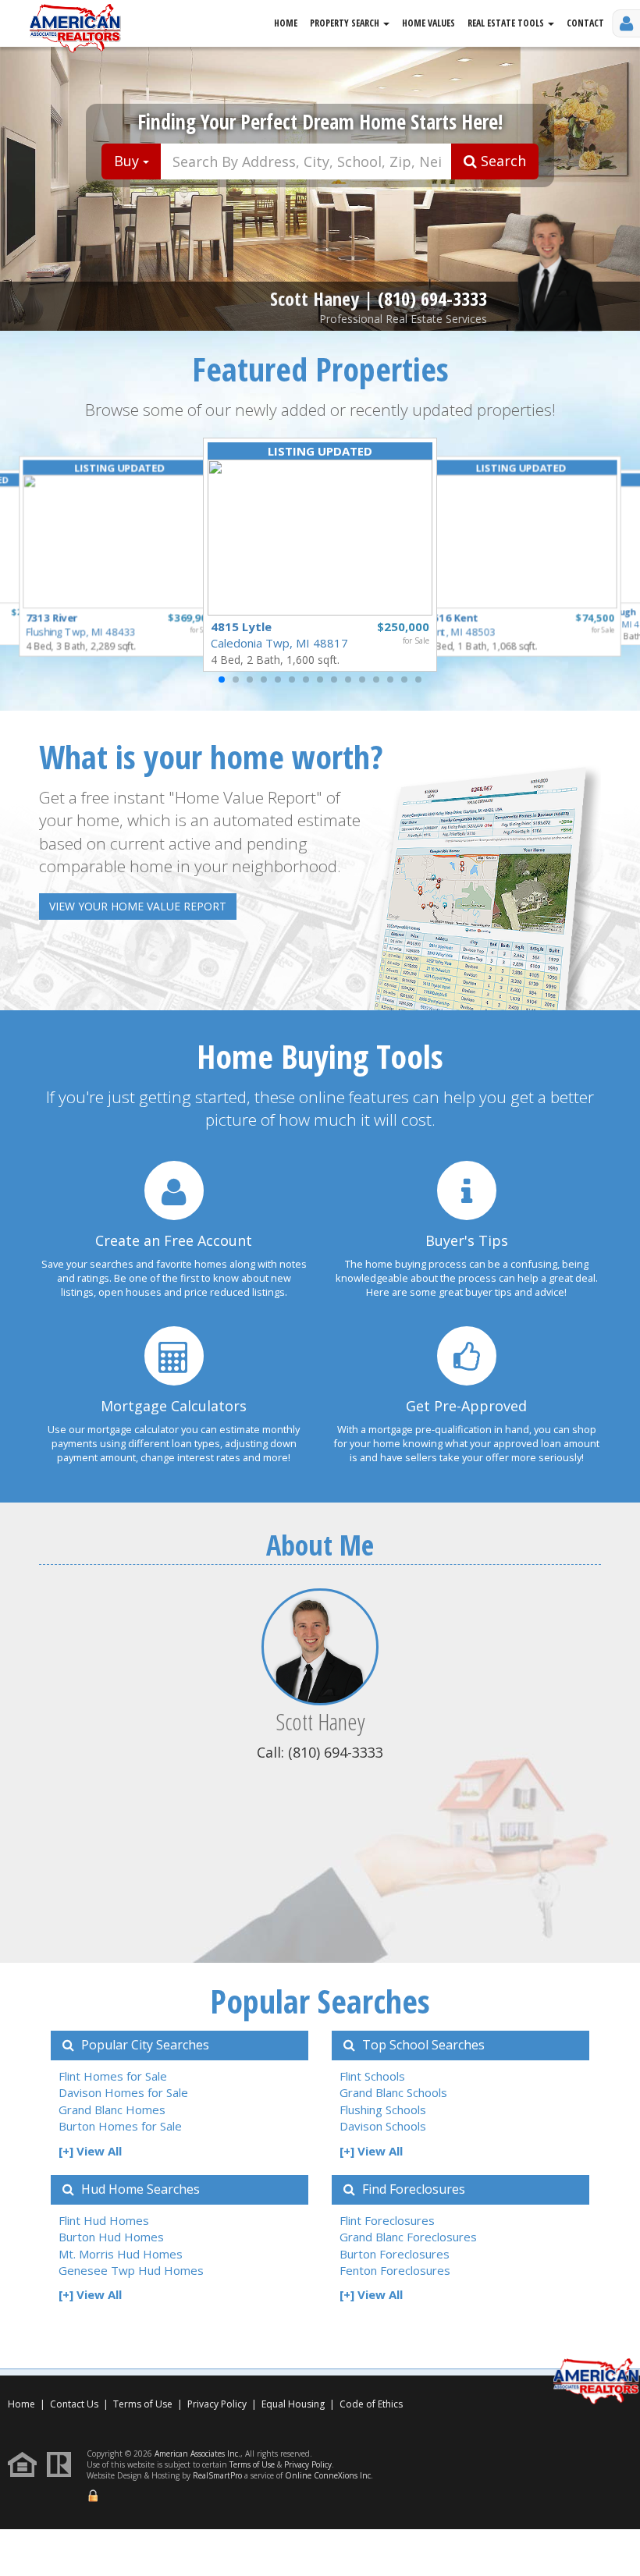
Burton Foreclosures (395, 2254)
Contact (585, 23)
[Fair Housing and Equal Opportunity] (26, 2463)
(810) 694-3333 (432, 298)
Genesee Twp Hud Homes (131, 2270)
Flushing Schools (383, 2109)
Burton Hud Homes (111, 2237)
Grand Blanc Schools (393, 2092)
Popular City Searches (144, 2045)
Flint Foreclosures (387, 2220)
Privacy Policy (217, 2404)
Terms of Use (143, 2404)
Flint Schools (372, 2076)
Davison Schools (383, 2126)
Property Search (346, 23)
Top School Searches (422, 2045)
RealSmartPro (217, 2475)
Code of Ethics (371, 2404)
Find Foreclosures (412, 2189)
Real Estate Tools (507, 23)
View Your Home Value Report (138, 906)
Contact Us (74, 2404)
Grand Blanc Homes (112, 2109)
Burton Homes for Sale (120, 2126)
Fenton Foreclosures (395, 2270)
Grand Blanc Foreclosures (408, 2237)
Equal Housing (294, 2404)
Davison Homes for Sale (123, 2092)
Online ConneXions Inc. (329, 2475)
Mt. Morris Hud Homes (121, 2254)
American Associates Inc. (197, 2454)
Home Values (428, 23)
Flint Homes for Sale (113, 2076)
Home (286, 23)
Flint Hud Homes (104, 2220)
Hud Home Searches (139, 2189)
